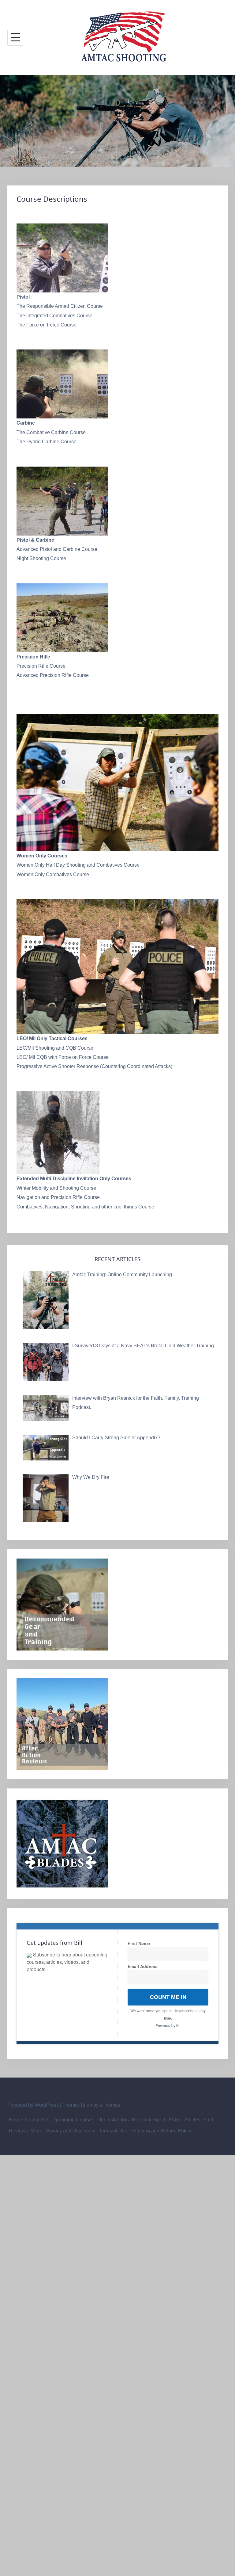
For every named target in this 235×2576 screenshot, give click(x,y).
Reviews (18, 2131)
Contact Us (37, 2120)
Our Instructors (113, 2120)
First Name (139, 1943)
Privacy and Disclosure (71, 2131)
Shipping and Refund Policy (161, 2131)
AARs (175, 2120)
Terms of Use (113, 2131)
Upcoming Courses (73, 2120)
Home (15, 2120)
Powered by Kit (168, 2025)
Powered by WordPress (33, 2105)
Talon (86, 2105)
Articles (192, 2120)
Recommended (149, 2120)
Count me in (168, 1997)
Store (37, 2131)
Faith (209, 2120)
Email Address (143, 1966)
